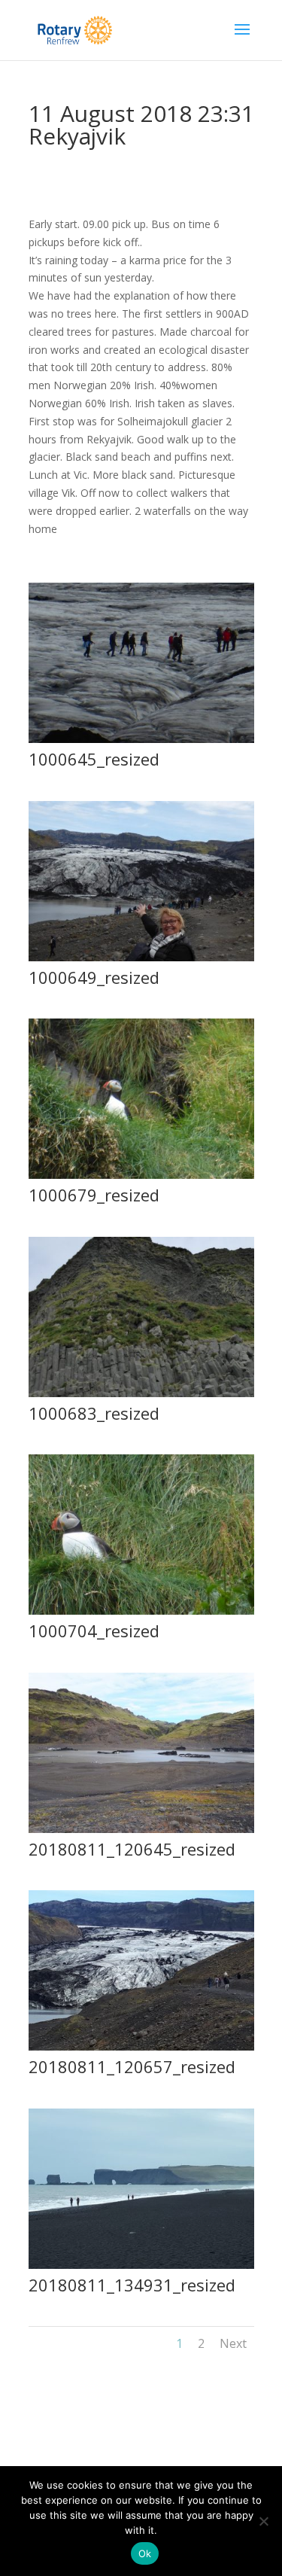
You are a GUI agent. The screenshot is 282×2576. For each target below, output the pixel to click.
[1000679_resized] (141, 1178)
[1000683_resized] (141, 1397)
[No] (263, 2521)
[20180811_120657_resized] (141, 2050)
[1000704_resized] (141, 1614)
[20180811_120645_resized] (141, 1833)
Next (233, 2343)
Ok (145, 2553)
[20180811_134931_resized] (141, 2268)
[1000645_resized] (141, 743)
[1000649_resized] (141, 961)
